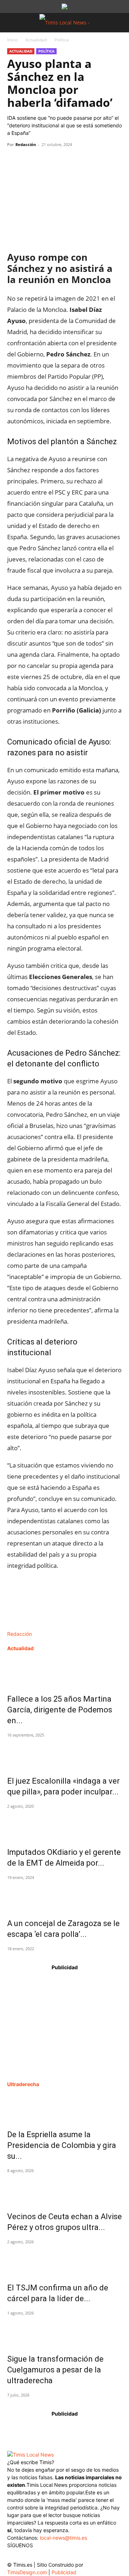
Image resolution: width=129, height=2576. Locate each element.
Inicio (12, 40)
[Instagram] (28, 2556)
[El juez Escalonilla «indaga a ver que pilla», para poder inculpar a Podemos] (64, 1753)
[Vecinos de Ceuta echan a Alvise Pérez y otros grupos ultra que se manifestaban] (64, 2189)
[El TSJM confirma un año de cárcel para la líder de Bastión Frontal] (64, 2260)
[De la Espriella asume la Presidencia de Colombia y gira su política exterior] (64, 2107)
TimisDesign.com (28, 2572)
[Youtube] (57, 2556)
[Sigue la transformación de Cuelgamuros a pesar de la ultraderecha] (64, 2331)
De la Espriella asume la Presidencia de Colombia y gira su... (62, 2145)
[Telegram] (64, 161)
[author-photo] (22, 1626)
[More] (81, 161)
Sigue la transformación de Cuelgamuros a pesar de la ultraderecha (55, 2370)
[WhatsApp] (47, 161)
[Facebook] (14, 161)
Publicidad (64, 2572)
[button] (12, 23)
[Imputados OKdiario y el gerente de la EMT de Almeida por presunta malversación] (64, 1825)
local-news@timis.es (63, 2538)
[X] (31, 161)
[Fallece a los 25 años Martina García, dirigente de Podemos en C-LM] (64, 1671)
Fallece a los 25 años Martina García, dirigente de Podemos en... (60, 1710)
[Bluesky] (71, 2554)
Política (62, 40)
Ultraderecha (23, 2084)
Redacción (26, 144)
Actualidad (36, 40)
